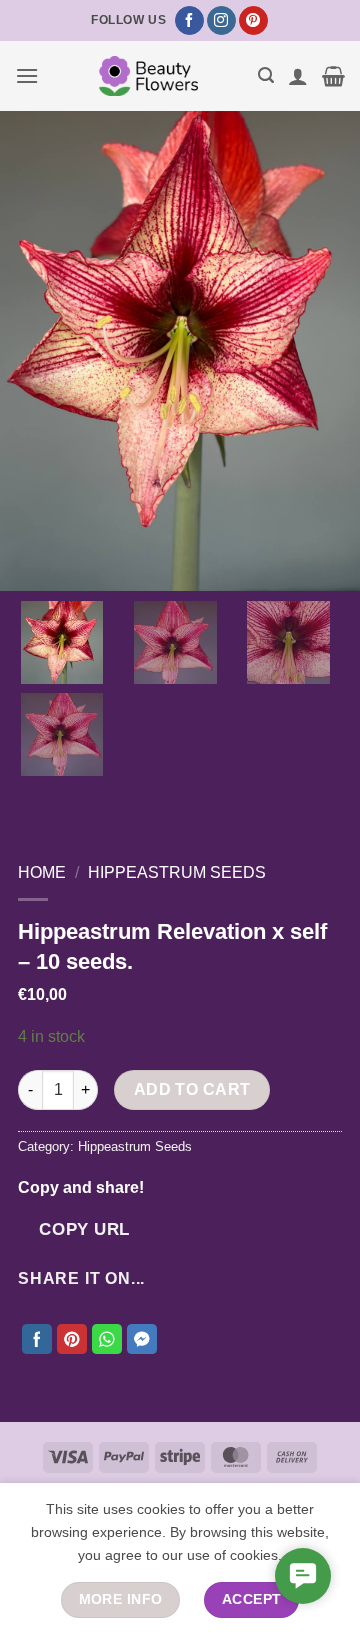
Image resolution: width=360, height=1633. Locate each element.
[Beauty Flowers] (148, 76)
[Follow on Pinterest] (253, 21)
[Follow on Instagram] (221, 21)
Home (42, 872)
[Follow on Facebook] (189, 21)
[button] (27, 75)
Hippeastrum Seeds (177, 872)
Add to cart (192, 1089)
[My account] (298, 76)
